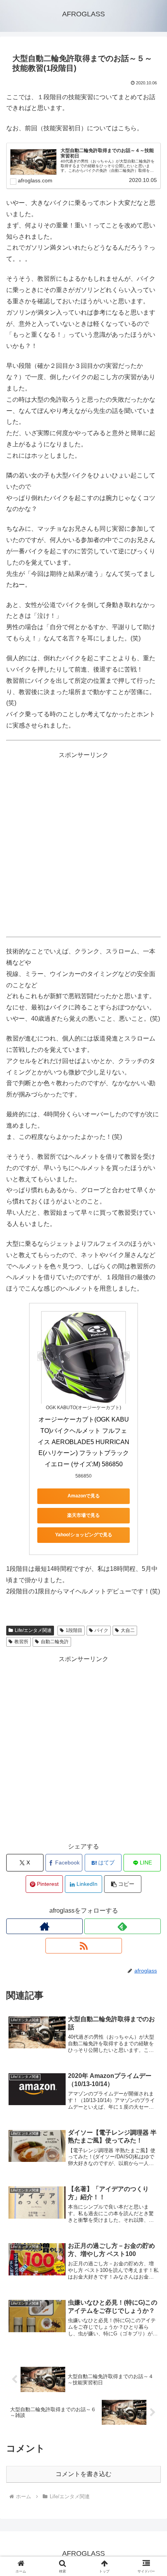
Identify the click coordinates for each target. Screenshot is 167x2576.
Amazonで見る (84, 1496)
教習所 (21, 1642)
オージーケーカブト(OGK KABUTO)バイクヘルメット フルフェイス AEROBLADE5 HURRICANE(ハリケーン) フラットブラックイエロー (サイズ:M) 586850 (83, 1442)
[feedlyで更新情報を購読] (123, 1926)
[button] (123, 1884)
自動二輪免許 (55, 1642)
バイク (101, 1630)
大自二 (128, 1630)
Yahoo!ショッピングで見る (84, 1535)
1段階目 (74, 1630)
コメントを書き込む (83, 2474)
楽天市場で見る (83, 1515)
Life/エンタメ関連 (33, 1630)
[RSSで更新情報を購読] (84, 1946)
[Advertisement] (83, 844)
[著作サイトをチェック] (44, 1926)
